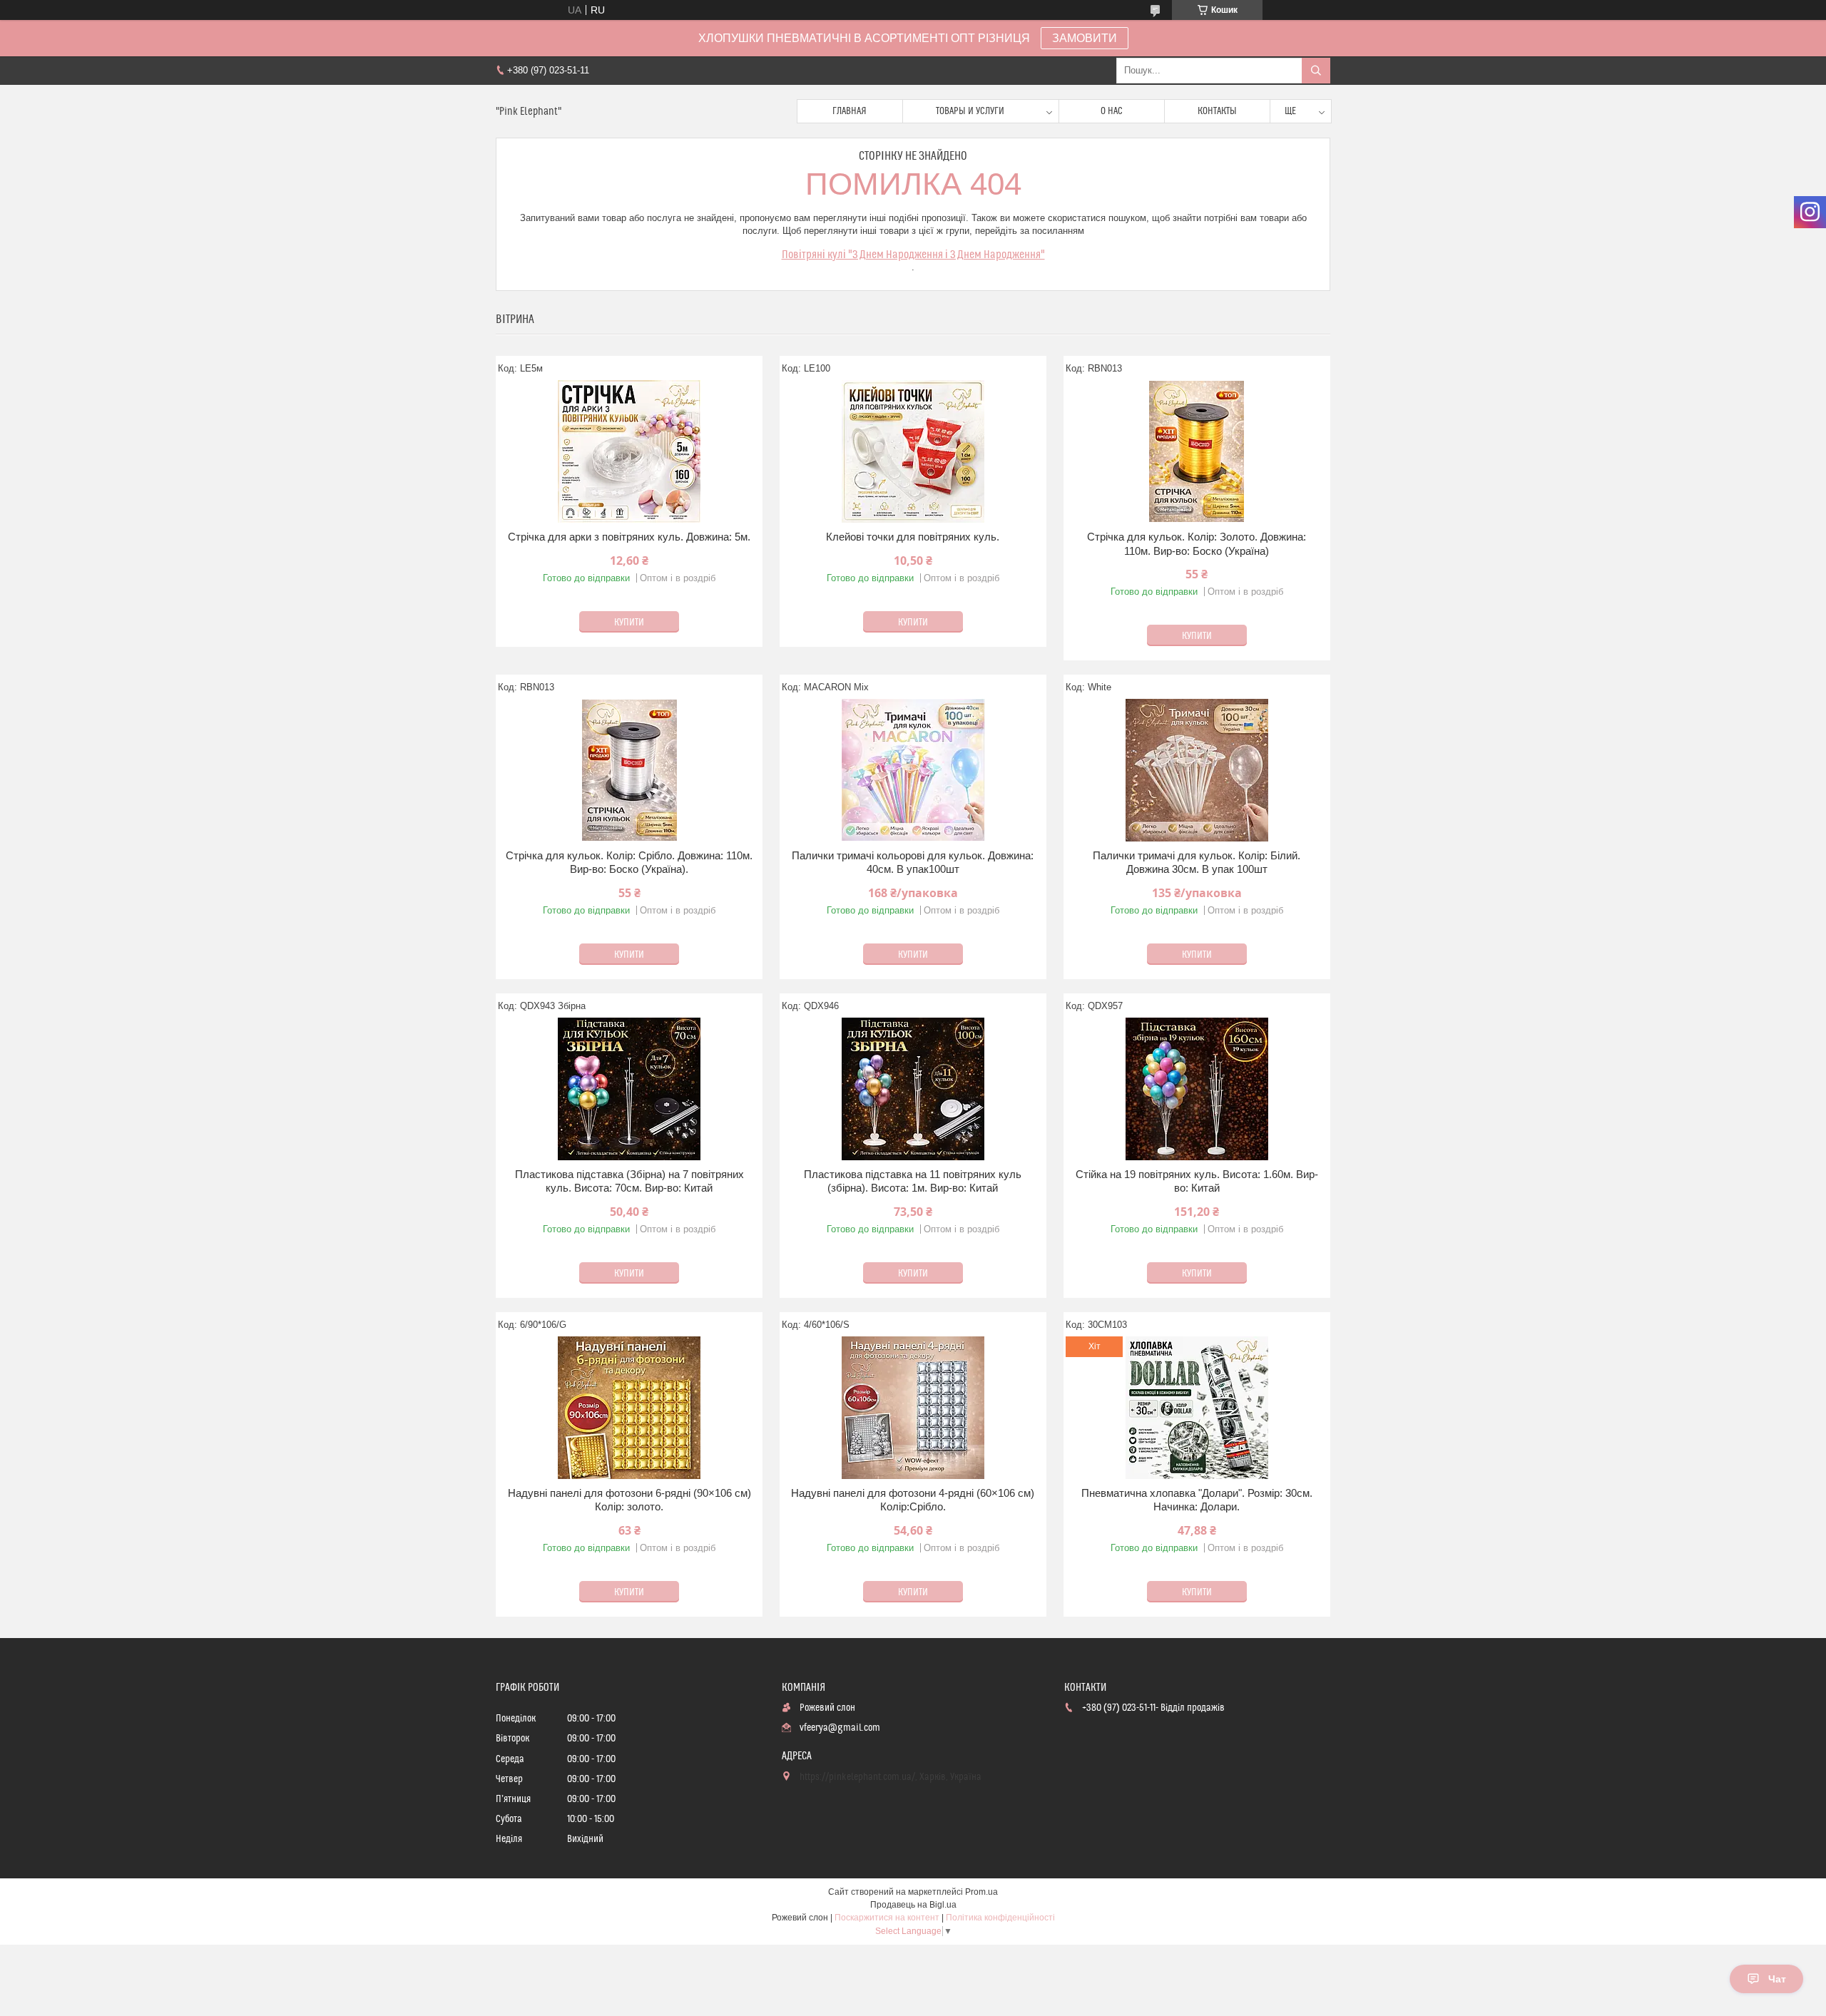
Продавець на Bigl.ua (913, 1905)
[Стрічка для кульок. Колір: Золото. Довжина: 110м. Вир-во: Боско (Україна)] (1197, 451)
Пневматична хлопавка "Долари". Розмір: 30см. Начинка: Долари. (1197, 1500)
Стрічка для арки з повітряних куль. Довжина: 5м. (629, 537)
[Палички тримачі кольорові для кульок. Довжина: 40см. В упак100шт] (913, 770)
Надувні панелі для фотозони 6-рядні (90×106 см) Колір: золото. (629, 1500)
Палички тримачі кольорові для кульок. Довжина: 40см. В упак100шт (913, 863)
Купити (629, 623)
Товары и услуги (970, 111)
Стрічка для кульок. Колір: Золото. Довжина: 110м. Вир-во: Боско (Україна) (1197, 544)
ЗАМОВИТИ (1085, 38)
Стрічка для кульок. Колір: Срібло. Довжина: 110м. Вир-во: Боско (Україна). (629, 863)
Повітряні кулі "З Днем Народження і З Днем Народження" (913, 255)
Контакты (1217, 111)
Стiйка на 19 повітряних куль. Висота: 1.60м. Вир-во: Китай (1197, 1181)
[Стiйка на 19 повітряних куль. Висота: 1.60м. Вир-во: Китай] (1197, 1089)
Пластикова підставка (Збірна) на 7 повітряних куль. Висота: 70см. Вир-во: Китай (629, 1181)
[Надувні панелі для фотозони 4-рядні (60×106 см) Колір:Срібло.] (913, 1408)
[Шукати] (1316, 71)
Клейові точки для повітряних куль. (913, 537)
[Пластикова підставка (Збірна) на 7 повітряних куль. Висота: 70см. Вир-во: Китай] (629, 1089)
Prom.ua (981, 1892)
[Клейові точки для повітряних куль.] (913, 451)
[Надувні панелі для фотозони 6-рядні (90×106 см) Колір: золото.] (629, 1408)
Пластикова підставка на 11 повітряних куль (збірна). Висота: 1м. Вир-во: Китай (913, 1181)
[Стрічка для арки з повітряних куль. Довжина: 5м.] (629, 451)
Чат (1777, 1979)
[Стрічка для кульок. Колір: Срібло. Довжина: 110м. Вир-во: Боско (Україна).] (629, 770)
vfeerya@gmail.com (840, 1728)
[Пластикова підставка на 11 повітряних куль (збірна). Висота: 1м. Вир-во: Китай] (913, 1089)
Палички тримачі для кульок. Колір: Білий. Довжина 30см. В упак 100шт (1197, 863)
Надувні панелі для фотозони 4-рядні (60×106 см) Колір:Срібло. (913, 1500)
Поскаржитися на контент (887, 1918)
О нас (1112, 111)
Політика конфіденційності (1000, 1918)
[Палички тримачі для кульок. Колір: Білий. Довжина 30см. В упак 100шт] (1197, 770)
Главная (850, 111)
